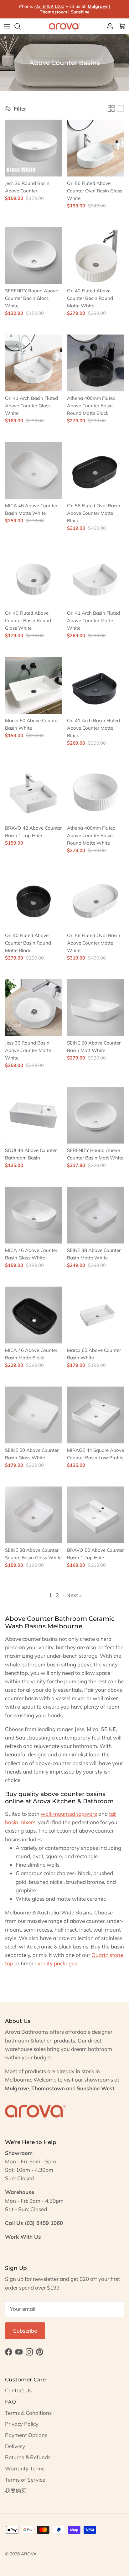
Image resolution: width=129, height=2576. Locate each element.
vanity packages (57, 1963)
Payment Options (26, 2435)
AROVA (29, 2554)
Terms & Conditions (28, 2413)
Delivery (15, 2446)
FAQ (10, 2402)
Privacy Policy (22, 2424)
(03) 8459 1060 (49, 6)
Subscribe (25, 2331)
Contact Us (18, 2390)
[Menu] (7, 26)
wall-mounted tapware (69, 1814)
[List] (120, 108)
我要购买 (16, 2491)
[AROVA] (64, 26)
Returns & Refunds (28, 2457)
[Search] (21, 26)
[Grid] (111, 108)
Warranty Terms (25, 2468)
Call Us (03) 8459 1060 (34, 2223)
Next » (74, 1595)
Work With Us (23, 2237)
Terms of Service (25, 2480)
